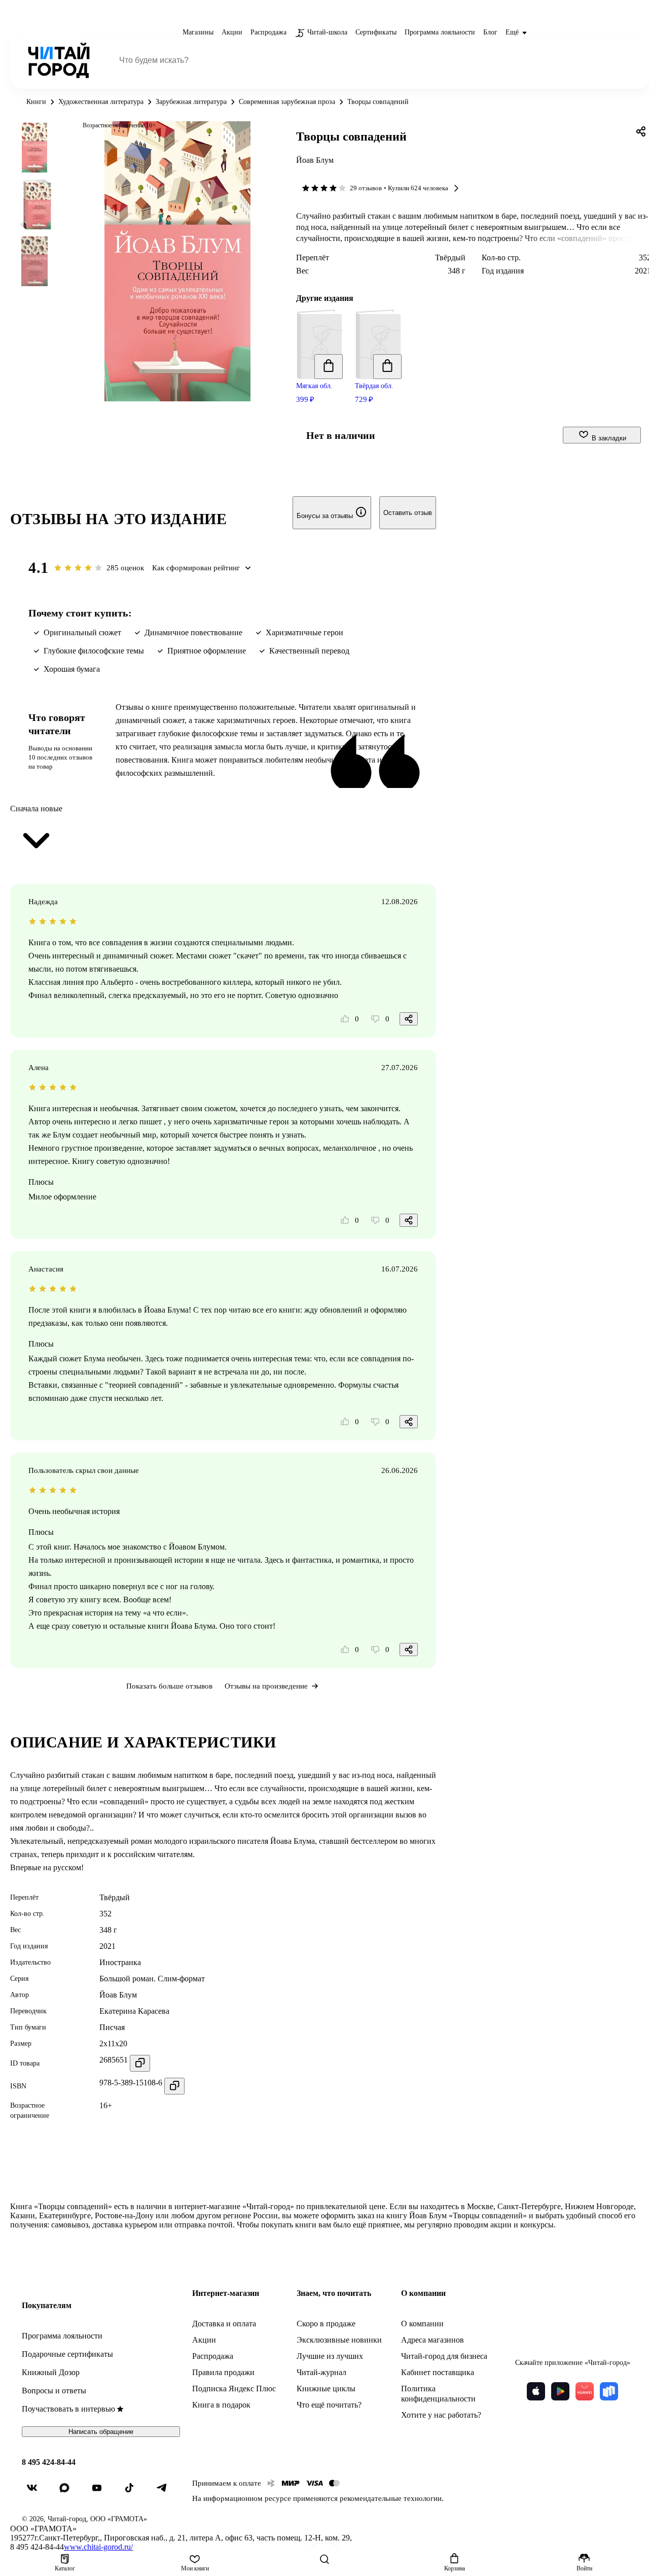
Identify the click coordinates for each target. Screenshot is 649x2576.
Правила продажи (223, 2372)
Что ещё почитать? (329, 2405)
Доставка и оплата (224, 2324)
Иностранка (120, 1962)
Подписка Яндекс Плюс (234, 2389)
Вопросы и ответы (54, 2391)
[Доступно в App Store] (536, 2391)
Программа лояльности (62, 2336)
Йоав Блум (315, 160)
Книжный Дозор (51, 2372)
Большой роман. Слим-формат (152, 1979)
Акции (204, 2340)
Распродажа (213, 2356)
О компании (422, 2324)
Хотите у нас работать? (441, 2415)
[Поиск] (324, 2559)
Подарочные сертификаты (67, 2354)
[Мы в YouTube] (101, 2492)
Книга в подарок (221, 2405)
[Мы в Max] (68, 2492)
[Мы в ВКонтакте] (36, 2492)
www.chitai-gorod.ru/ (98, 2547)
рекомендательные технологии (391, 2498)
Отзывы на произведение (266, 1686)
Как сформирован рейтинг (196, 568)
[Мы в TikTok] (133, 2492)
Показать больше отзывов (169, 1686)
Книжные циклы (326, 2389)
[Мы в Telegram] (166, 2492)
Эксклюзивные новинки (339, 2340)
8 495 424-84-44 (49, 2462)
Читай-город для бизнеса (444, 2356)
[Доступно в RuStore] (609, 2391)
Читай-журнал (321, 2372)
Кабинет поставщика (438, 2372)
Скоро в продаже (326, 2324)
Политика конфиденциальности (438, 2394)
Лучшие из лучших (330, 2356)
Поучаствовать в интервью (68, 2409)
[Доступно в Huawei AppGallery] (585, 2391)
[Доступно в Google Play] (560, 2391)
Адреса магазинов (432, 2340)
